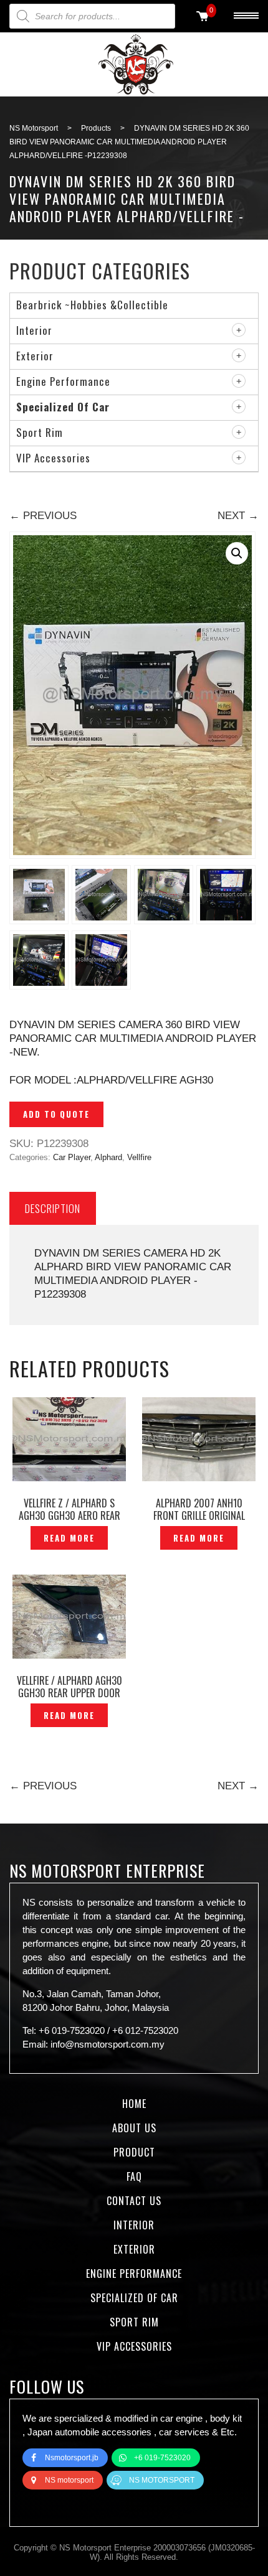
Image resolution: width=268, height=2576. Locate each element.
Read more (69, 1538)
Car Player (72, 1157)
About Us (134, 2128)
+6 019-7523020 (72, 2030)
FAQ (134, 2176)
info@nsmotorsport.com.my (108, 2044)
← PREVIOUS (43, 516)
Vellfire (139, 1157)
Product (134, 2152)
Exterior (35, 356)
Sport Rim (40, 432)
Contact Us (134, 2201)
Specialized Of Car (63, 407)
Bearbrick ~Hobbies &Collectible (92, 305)
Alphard (108, 1157)
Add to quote (56, 1114)
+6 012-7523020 (145, 2030)
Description (53, 1208)
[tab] (53, 1208)
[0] (203, 17)
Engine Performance (63, 381)
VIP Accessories (53, 458)
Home (134, 2104)
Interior (34, 330)
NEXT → (238, 516)
